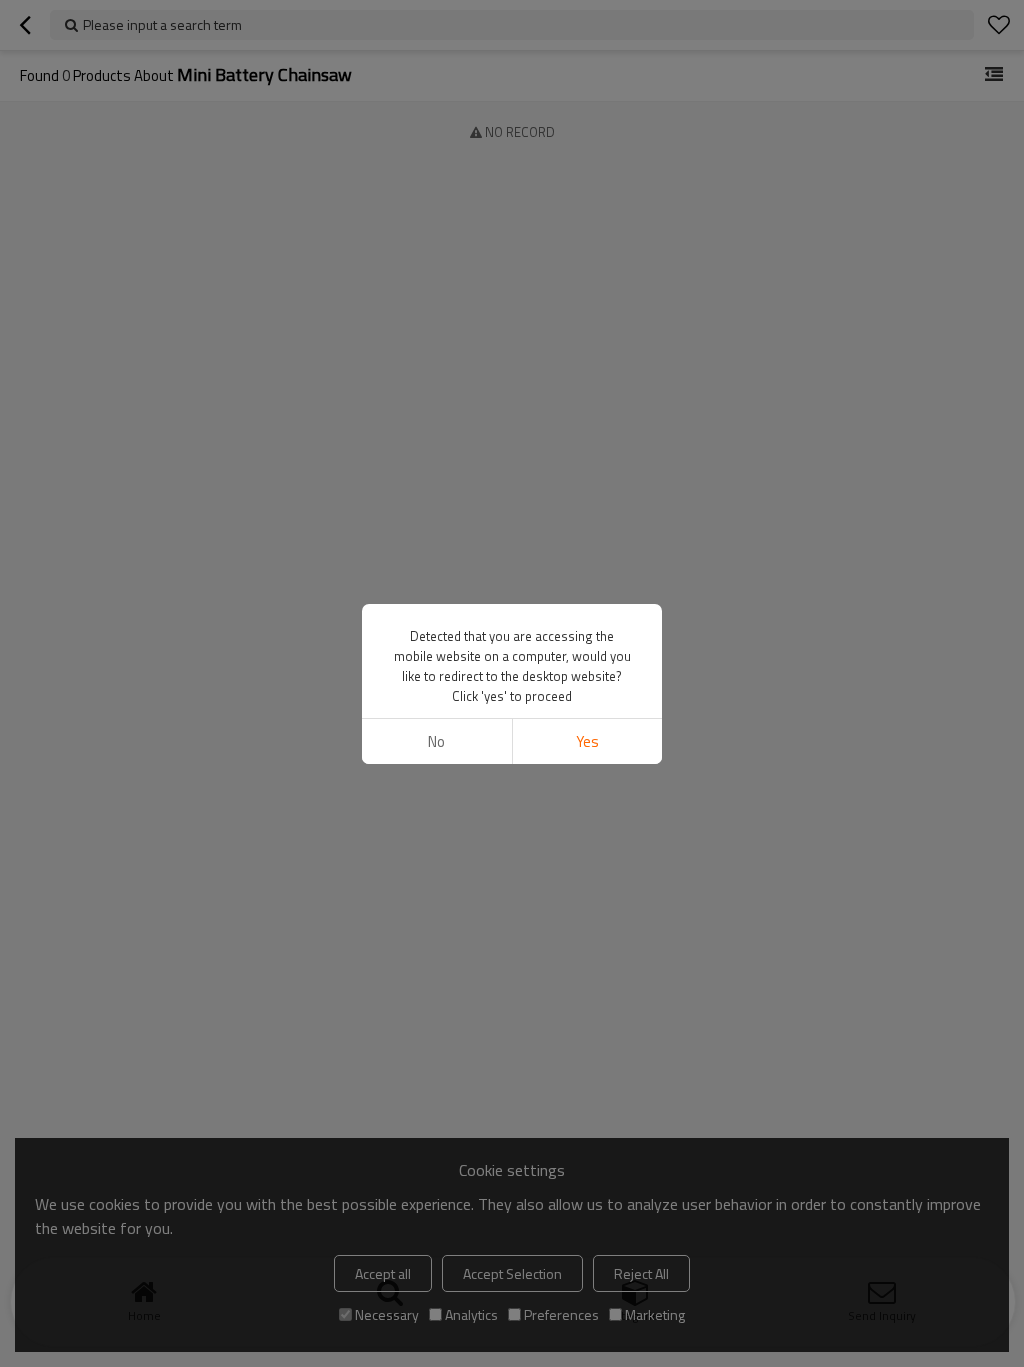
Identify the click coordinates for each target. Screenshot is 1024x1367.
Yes (587, 741)
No (436, 741)
